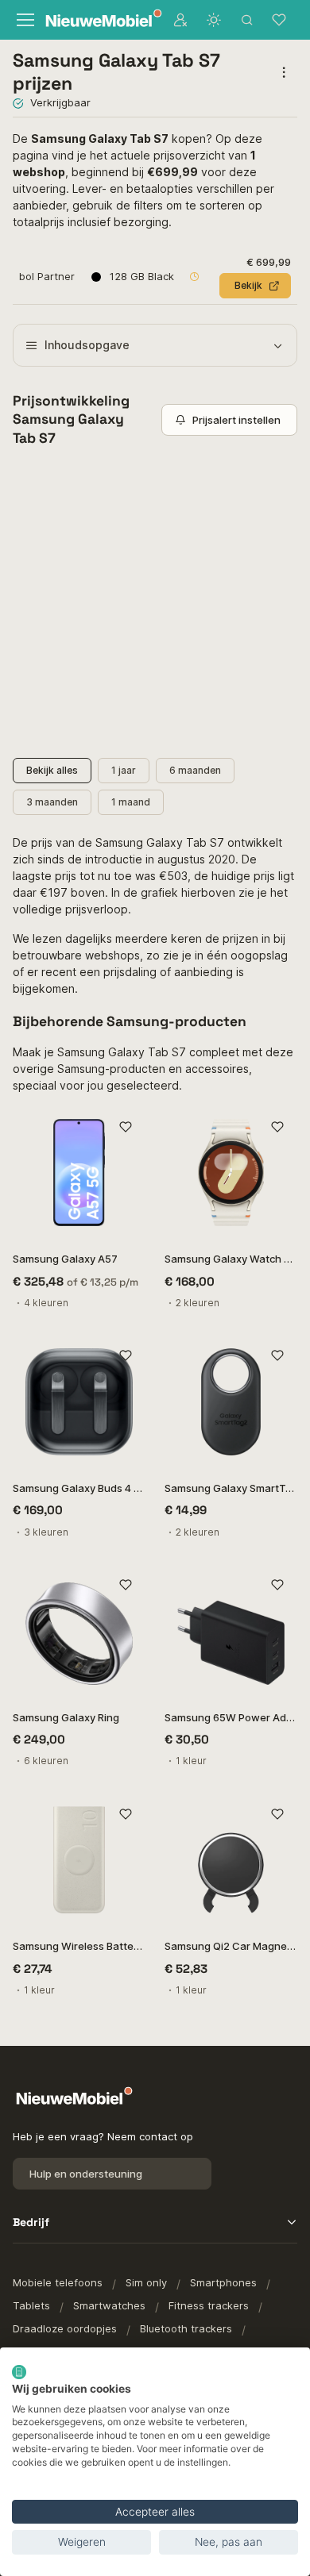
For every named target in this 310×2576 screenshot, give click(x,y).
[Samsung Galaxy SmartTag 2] (231, 1402)
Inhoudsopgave (87, 345)
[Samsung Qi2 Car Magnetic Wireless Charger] (231, 1860)
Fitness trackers (209, 2305)
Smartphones (223, 2282)
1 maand (131, 802)
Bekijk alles (52, 770)
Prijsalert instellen (236, 420)
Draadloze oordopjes (65, 2328)
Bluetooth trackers (186, 2328)
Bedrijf (31, 2222)
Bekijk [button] (248, 285)
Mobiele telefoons (58, 2282)
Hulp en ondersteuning (86, 2174)
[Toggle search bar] (247, 20)
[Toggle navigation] (24, 20)
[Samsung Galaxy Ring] (79, 1631)
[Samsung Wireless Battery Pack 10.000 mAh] (79, 1860)
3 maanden (52, 802)
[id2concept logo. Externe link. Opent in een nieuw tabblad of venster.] (19, 2372)
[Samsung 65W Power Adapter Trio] (231, 1631)
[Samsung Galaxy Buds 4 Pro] (79, 1402)
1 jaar (124, 770)
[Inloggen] (180, 20)
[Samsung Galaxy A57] (79, 1173)
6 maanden (195, 770)
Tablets (31, 2305)
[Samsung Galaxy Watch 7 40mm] (231, 1173)
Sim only (146, 2282)
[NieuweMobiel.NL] (95, 20)
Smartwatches (109, 2305)
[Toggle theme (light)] (214, 20)
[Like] (125, 1127)
